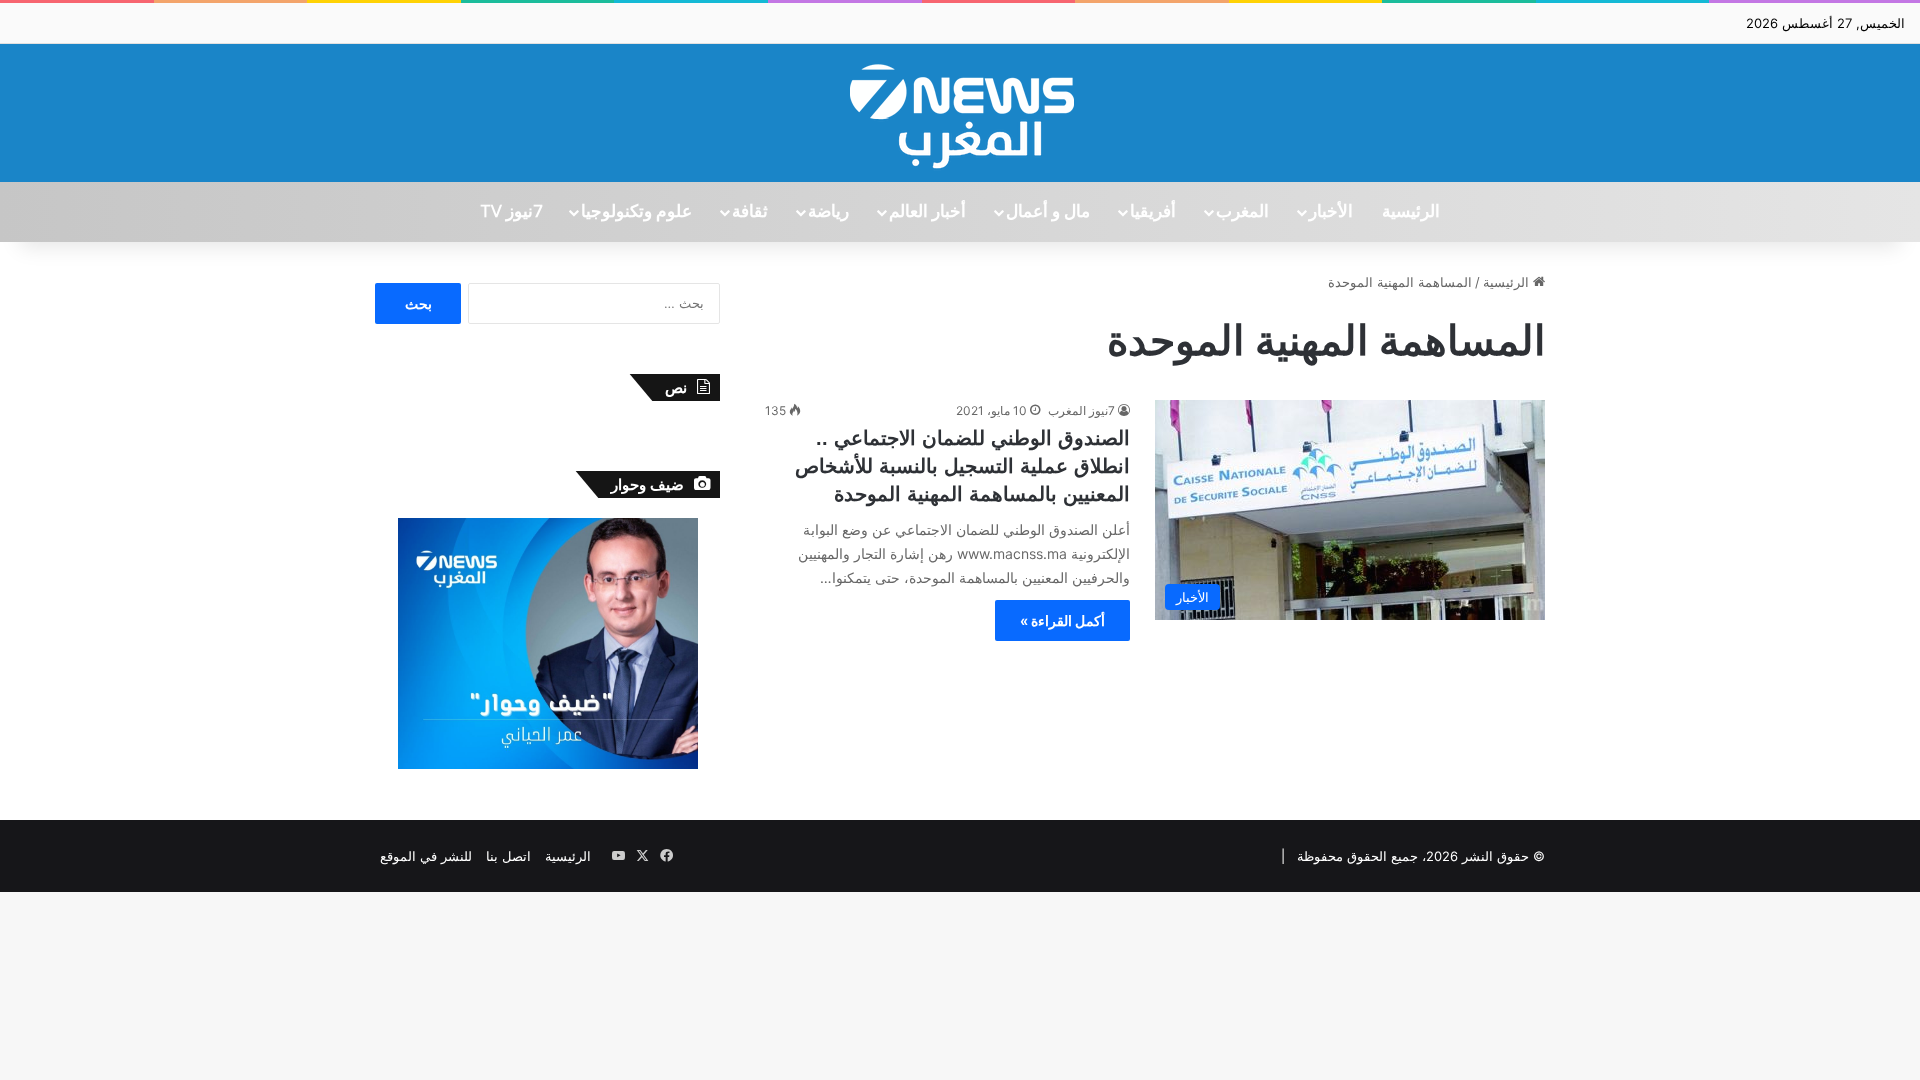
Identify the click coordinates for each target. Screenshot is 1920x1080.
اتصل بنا (508, 856)
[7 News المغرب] (960, 113)
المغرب (1242, 212)
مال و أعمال (1048, 212)
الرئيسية (1411, 212)
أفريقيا (1153, 212)
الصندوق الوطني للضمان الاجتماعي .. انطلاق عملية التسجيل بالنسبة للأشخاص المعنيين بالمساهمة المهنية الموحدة (962, 466)
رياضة (828, 212)
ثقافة (750, 212)
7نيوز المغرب (1081, 410)
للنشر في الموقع (426, 856)
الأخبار (1331, 212)
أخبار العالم (927, 212)
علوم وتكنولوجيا (636, 212)
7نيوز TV (511, 212)
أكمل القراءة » (1062, 620)
